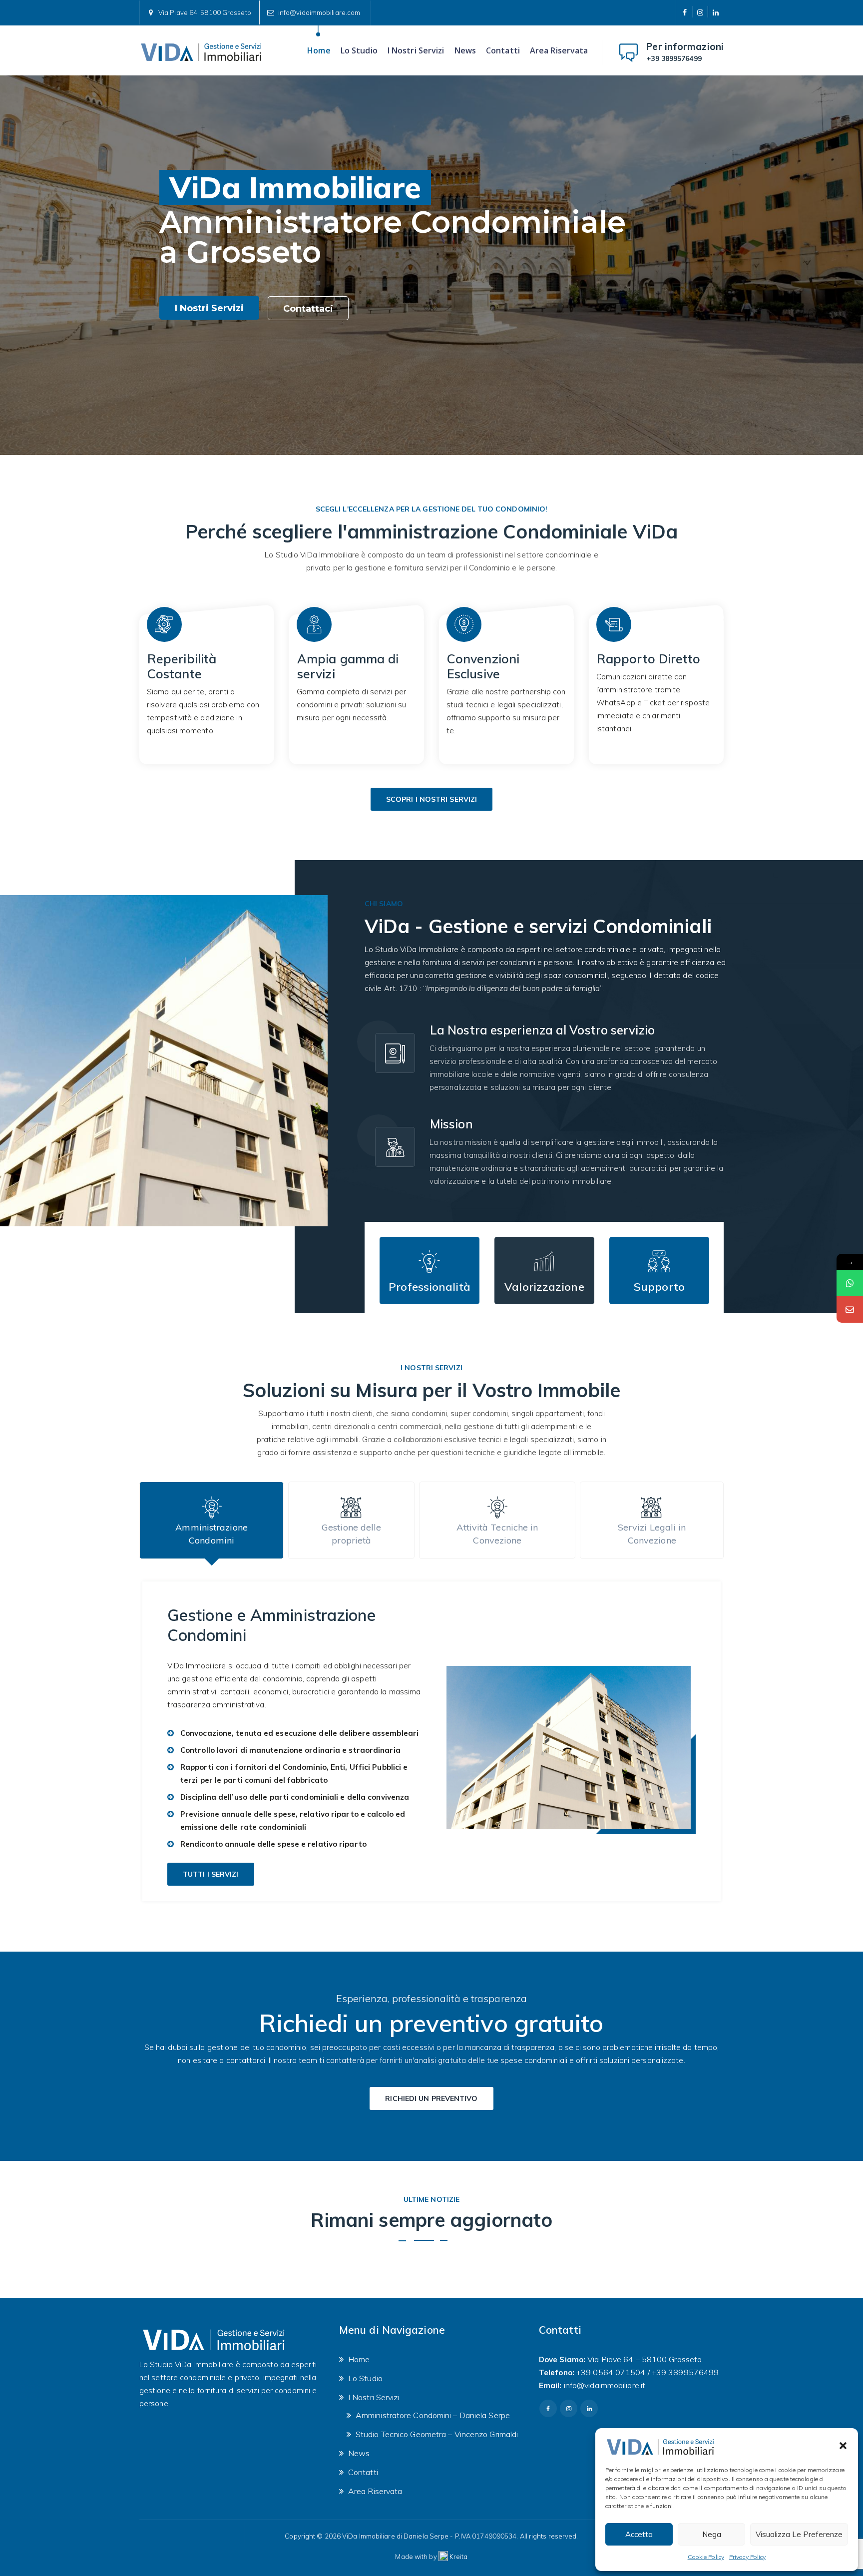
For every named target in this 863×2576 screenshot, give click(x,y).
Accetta (639, 2534)
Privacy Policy (747, 2557)
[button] (843, 2446)
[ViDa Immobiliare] (202, 50)
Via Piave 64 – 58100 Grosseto (645, 2359)
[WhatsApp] (850, 1283)
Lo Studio (359, 50)
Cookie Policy (706, 2557)
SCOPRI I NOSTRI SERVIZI (431, 799)
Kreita (459, 2557)
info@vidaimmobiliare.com (319, 12)
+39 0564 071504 (611, 2372)
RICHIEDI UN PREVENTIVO (431, 2098)
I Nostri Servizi (416, 50)
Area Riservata (559, 50)
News (465, 50)
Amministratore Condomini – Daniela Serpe (433, 2415)
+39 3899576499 (674, 58)
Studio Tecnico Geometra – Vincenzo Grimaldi (437, 2434)
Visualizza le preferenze (799, 2534)
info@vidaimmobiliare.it (605, 2385)
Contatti (503, 50)
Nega (712, 2534)
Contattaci (308, 309)
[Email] (850, 1309)
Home (319, 50)
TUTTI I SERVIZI (211, 1874)
